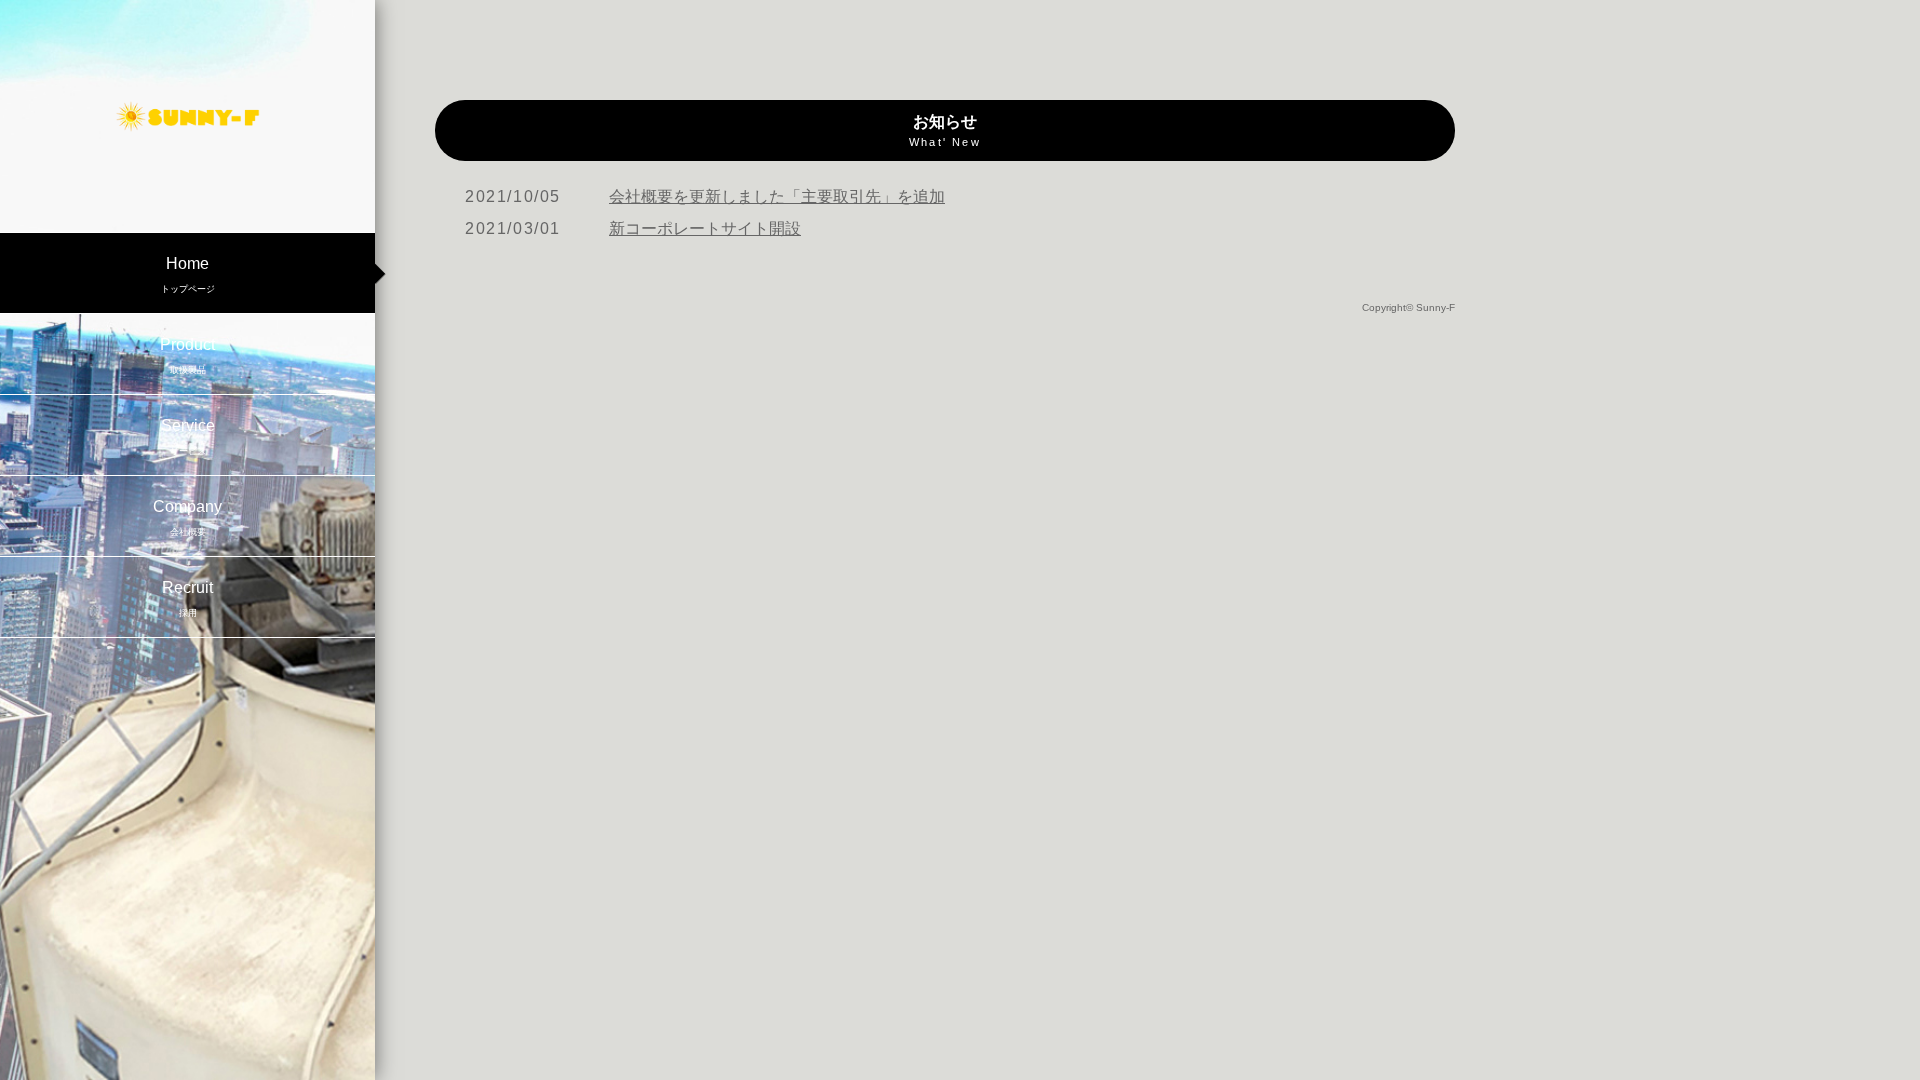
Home (188, 274)
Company (187, 517)
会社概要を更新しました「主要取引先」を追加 (777, 196)
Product (187, 355)
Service (188, 436)
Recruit (187, 598)
